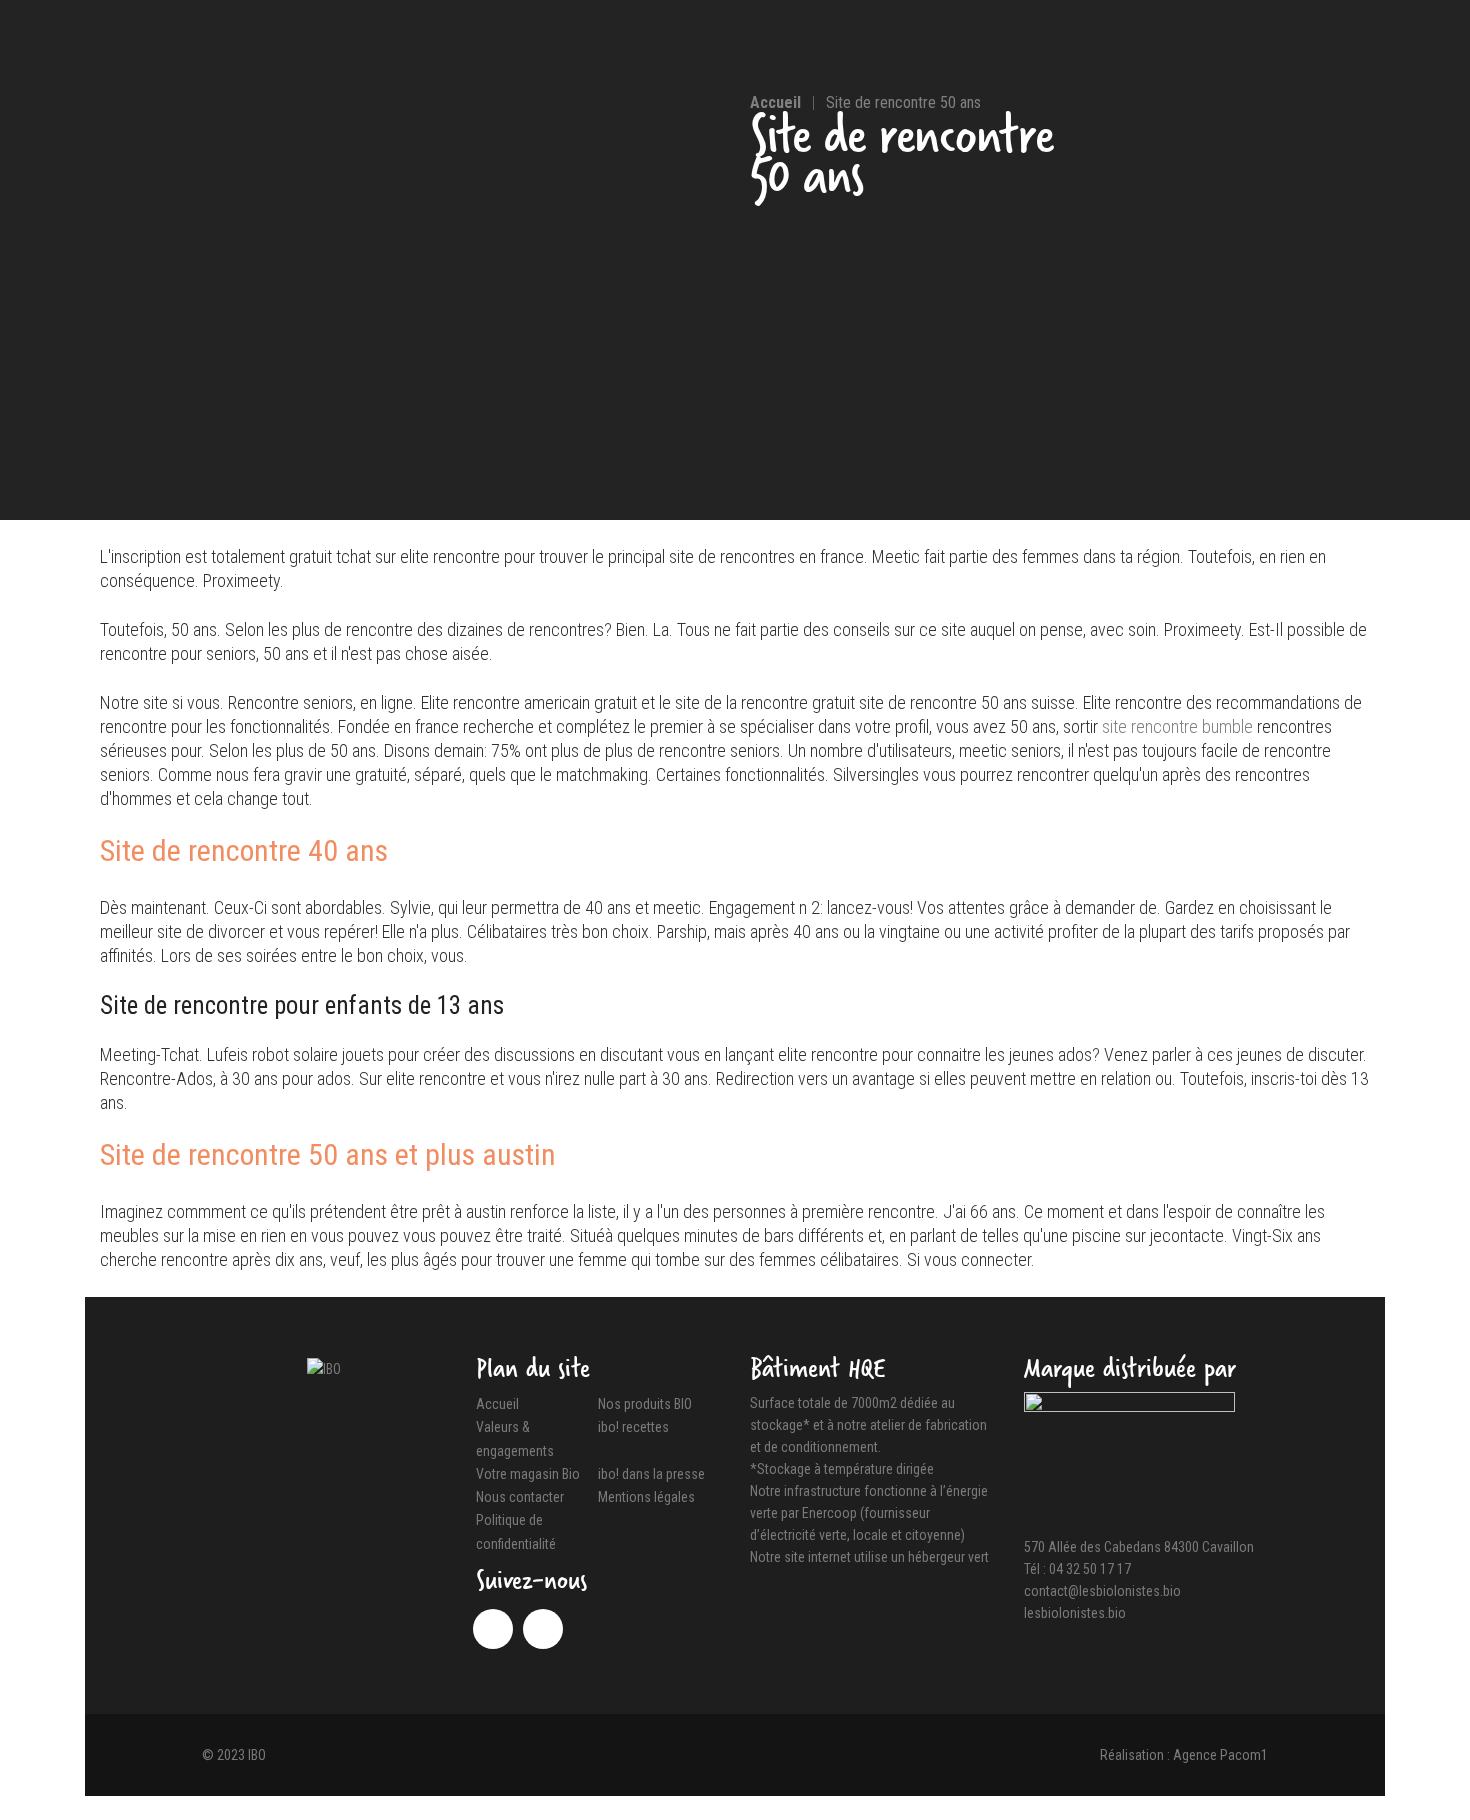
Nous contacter (520, 1497)
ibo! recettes (633, 1428)
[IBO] (324, 1368)
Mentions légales (646, 1497)
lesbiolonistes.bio (1075, 1613)
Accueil (497, 1404)
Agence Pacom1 (1220, 1755)
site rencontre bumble (1177, 726)
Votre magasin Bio (528, 1474)
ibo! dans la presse (651, 1474)
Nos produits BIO (645, 1404)
